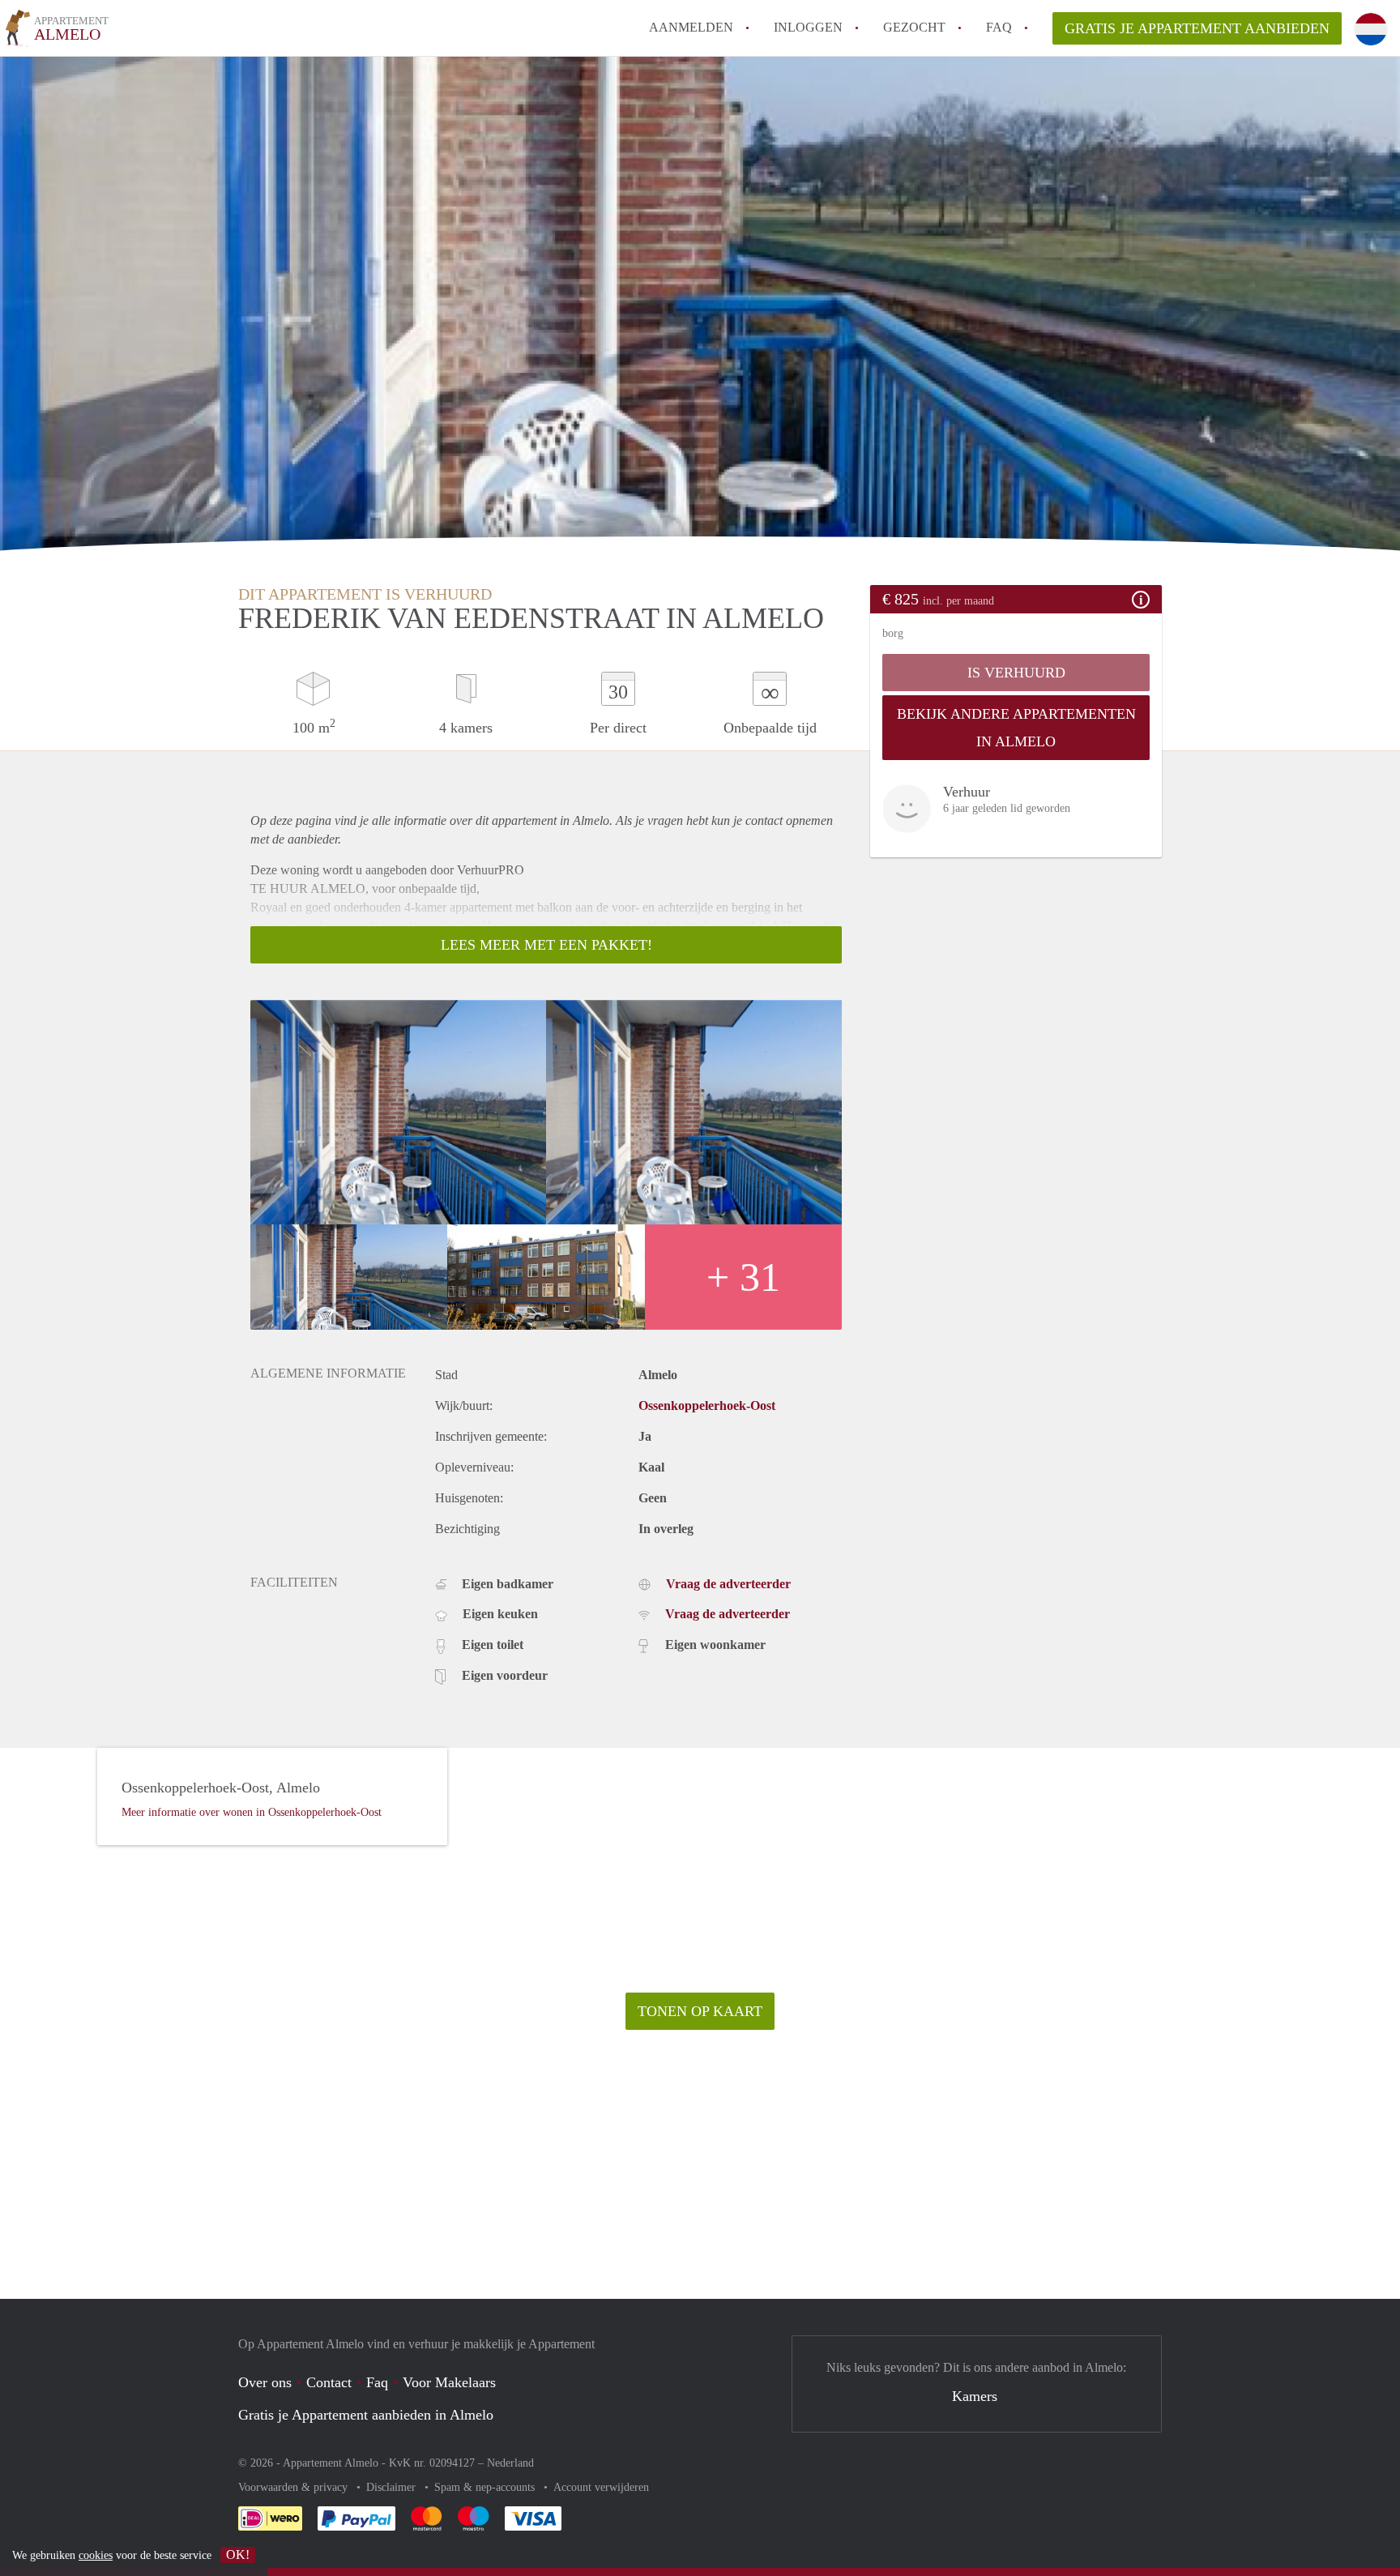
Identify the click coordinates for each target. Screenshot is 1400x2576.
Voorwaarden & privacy (295, 2487)
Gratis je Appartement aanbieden (1197, 28)
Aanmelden (691, 27)
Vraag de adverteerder (728, 1584)
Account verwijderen (601, 2487)
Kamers (975, 2396)
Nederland (510, 2463)
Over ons (265, 2382)
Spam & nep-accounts (486, 2487)
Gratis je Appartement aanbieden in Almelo (366, 2415)
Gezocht (914, 27)
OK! (238, 2555)
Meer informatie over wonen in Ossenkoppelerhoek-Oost (252, 1812)
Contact (329, 2382)
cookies (96, 2555)
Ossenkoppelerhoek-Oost (707, 1405)
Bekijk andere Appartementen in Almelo (1016, 728)
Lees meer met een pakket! (546, 945)
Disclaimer (393, 2487)
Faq (377, 2382)
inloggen (808, 27)
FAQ (999, 27)
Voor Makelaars (449, 2382)
